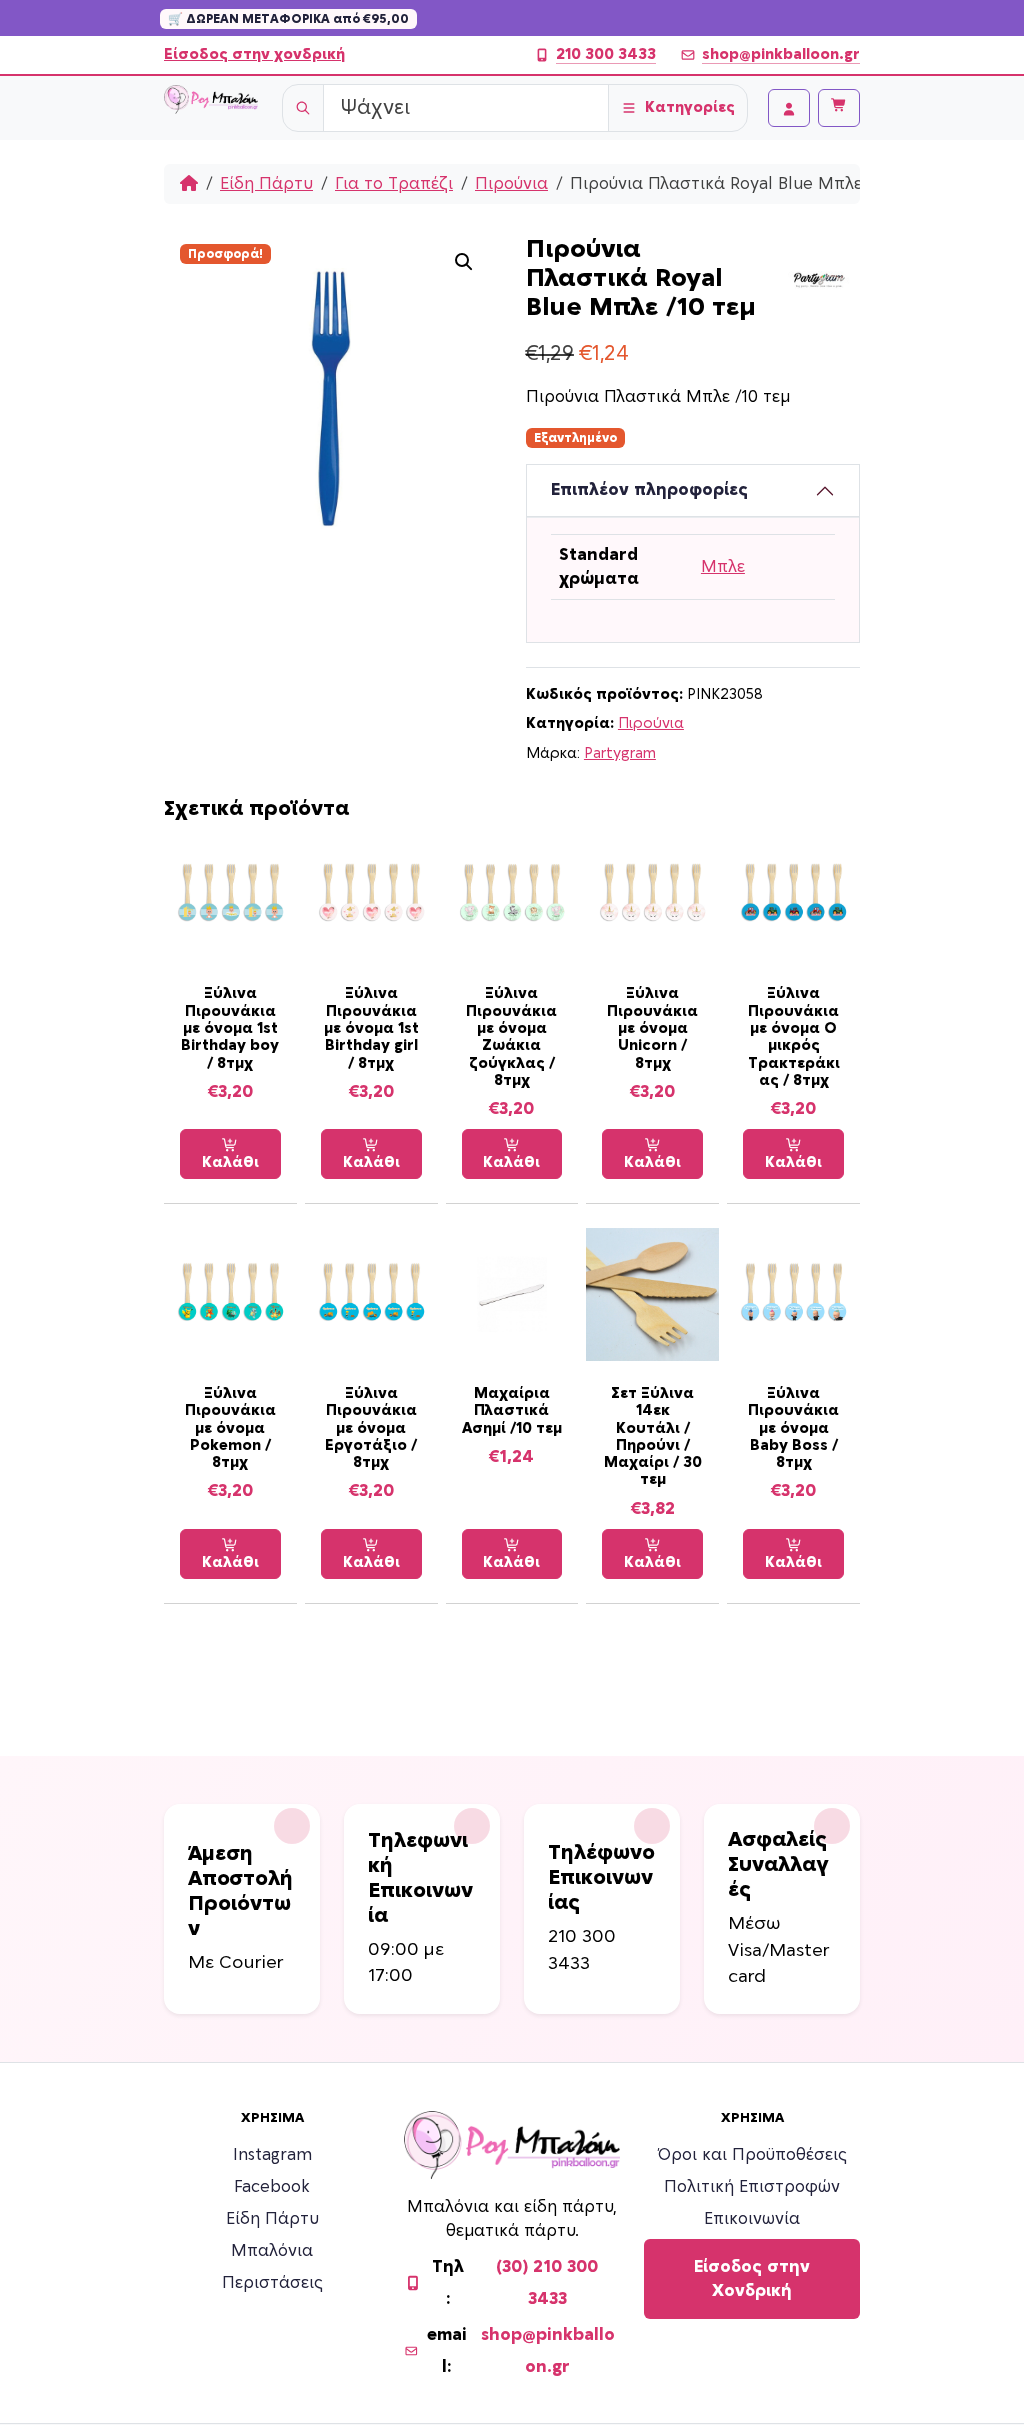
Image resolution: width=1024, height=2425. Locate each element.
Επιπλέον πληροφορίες (649, 490)
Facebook (272, 2187)
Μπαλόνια (272, 2251)
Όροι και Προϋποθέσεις (752, 2155)
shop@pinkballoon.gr (781, 54)
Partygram (620, 753)
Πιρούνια (511, 184)
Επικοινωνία (752, 2219)
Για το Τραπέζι (394, 184)
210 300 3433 (606, 54)
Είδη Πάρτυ (266, 184)
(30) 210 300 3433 (547, 2283)
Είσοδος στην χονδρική (254, 54)
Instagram (272, 2155)
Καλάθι (230, 1162)
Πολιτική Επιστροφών (752, 2187)
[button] (464, 262)
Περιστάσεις (272, 2283)
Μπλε (723, 567)
